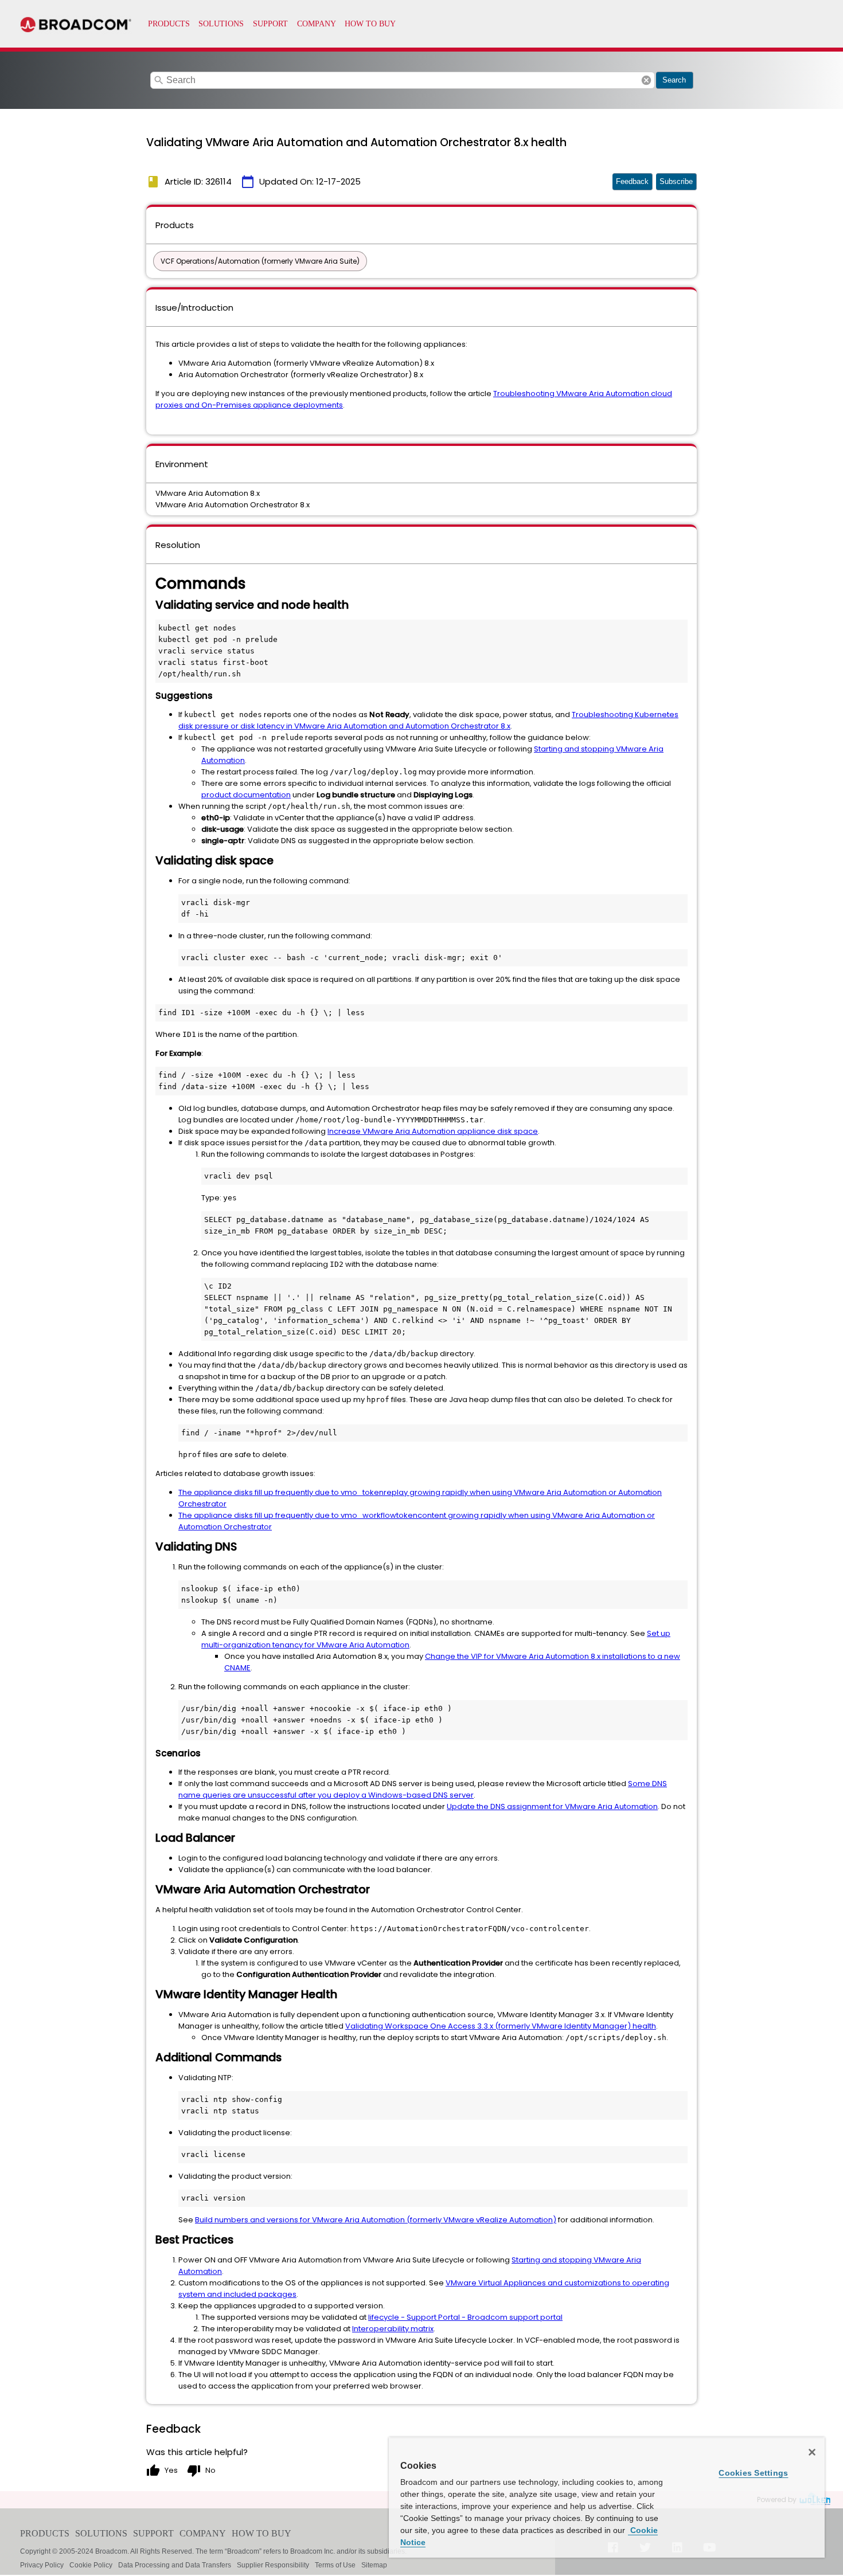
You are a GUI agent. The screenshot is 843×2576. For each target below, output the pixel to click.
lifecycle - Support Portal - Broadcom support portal (465, 2317)
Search (674, 80)
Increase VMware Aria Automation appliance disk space (433, 1131)
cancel (646, 80)
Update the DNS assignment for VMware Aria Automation (552, 1806)
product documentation (246, 795)
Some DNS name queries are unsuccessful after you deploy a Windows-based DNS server (423, 1789)
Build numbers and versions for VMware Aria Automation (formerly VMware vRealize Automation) (376, 2220)
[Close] (812, 2452)
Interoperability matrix (393, 2329)
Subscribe (676, 181)
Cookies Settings (753, 2473)
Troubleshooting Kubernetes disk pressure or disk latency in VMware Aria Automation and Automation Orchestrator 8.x (428, 720)
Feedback (632, 181)
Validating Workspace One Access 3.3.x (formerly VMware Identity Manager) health (501, 2026)
